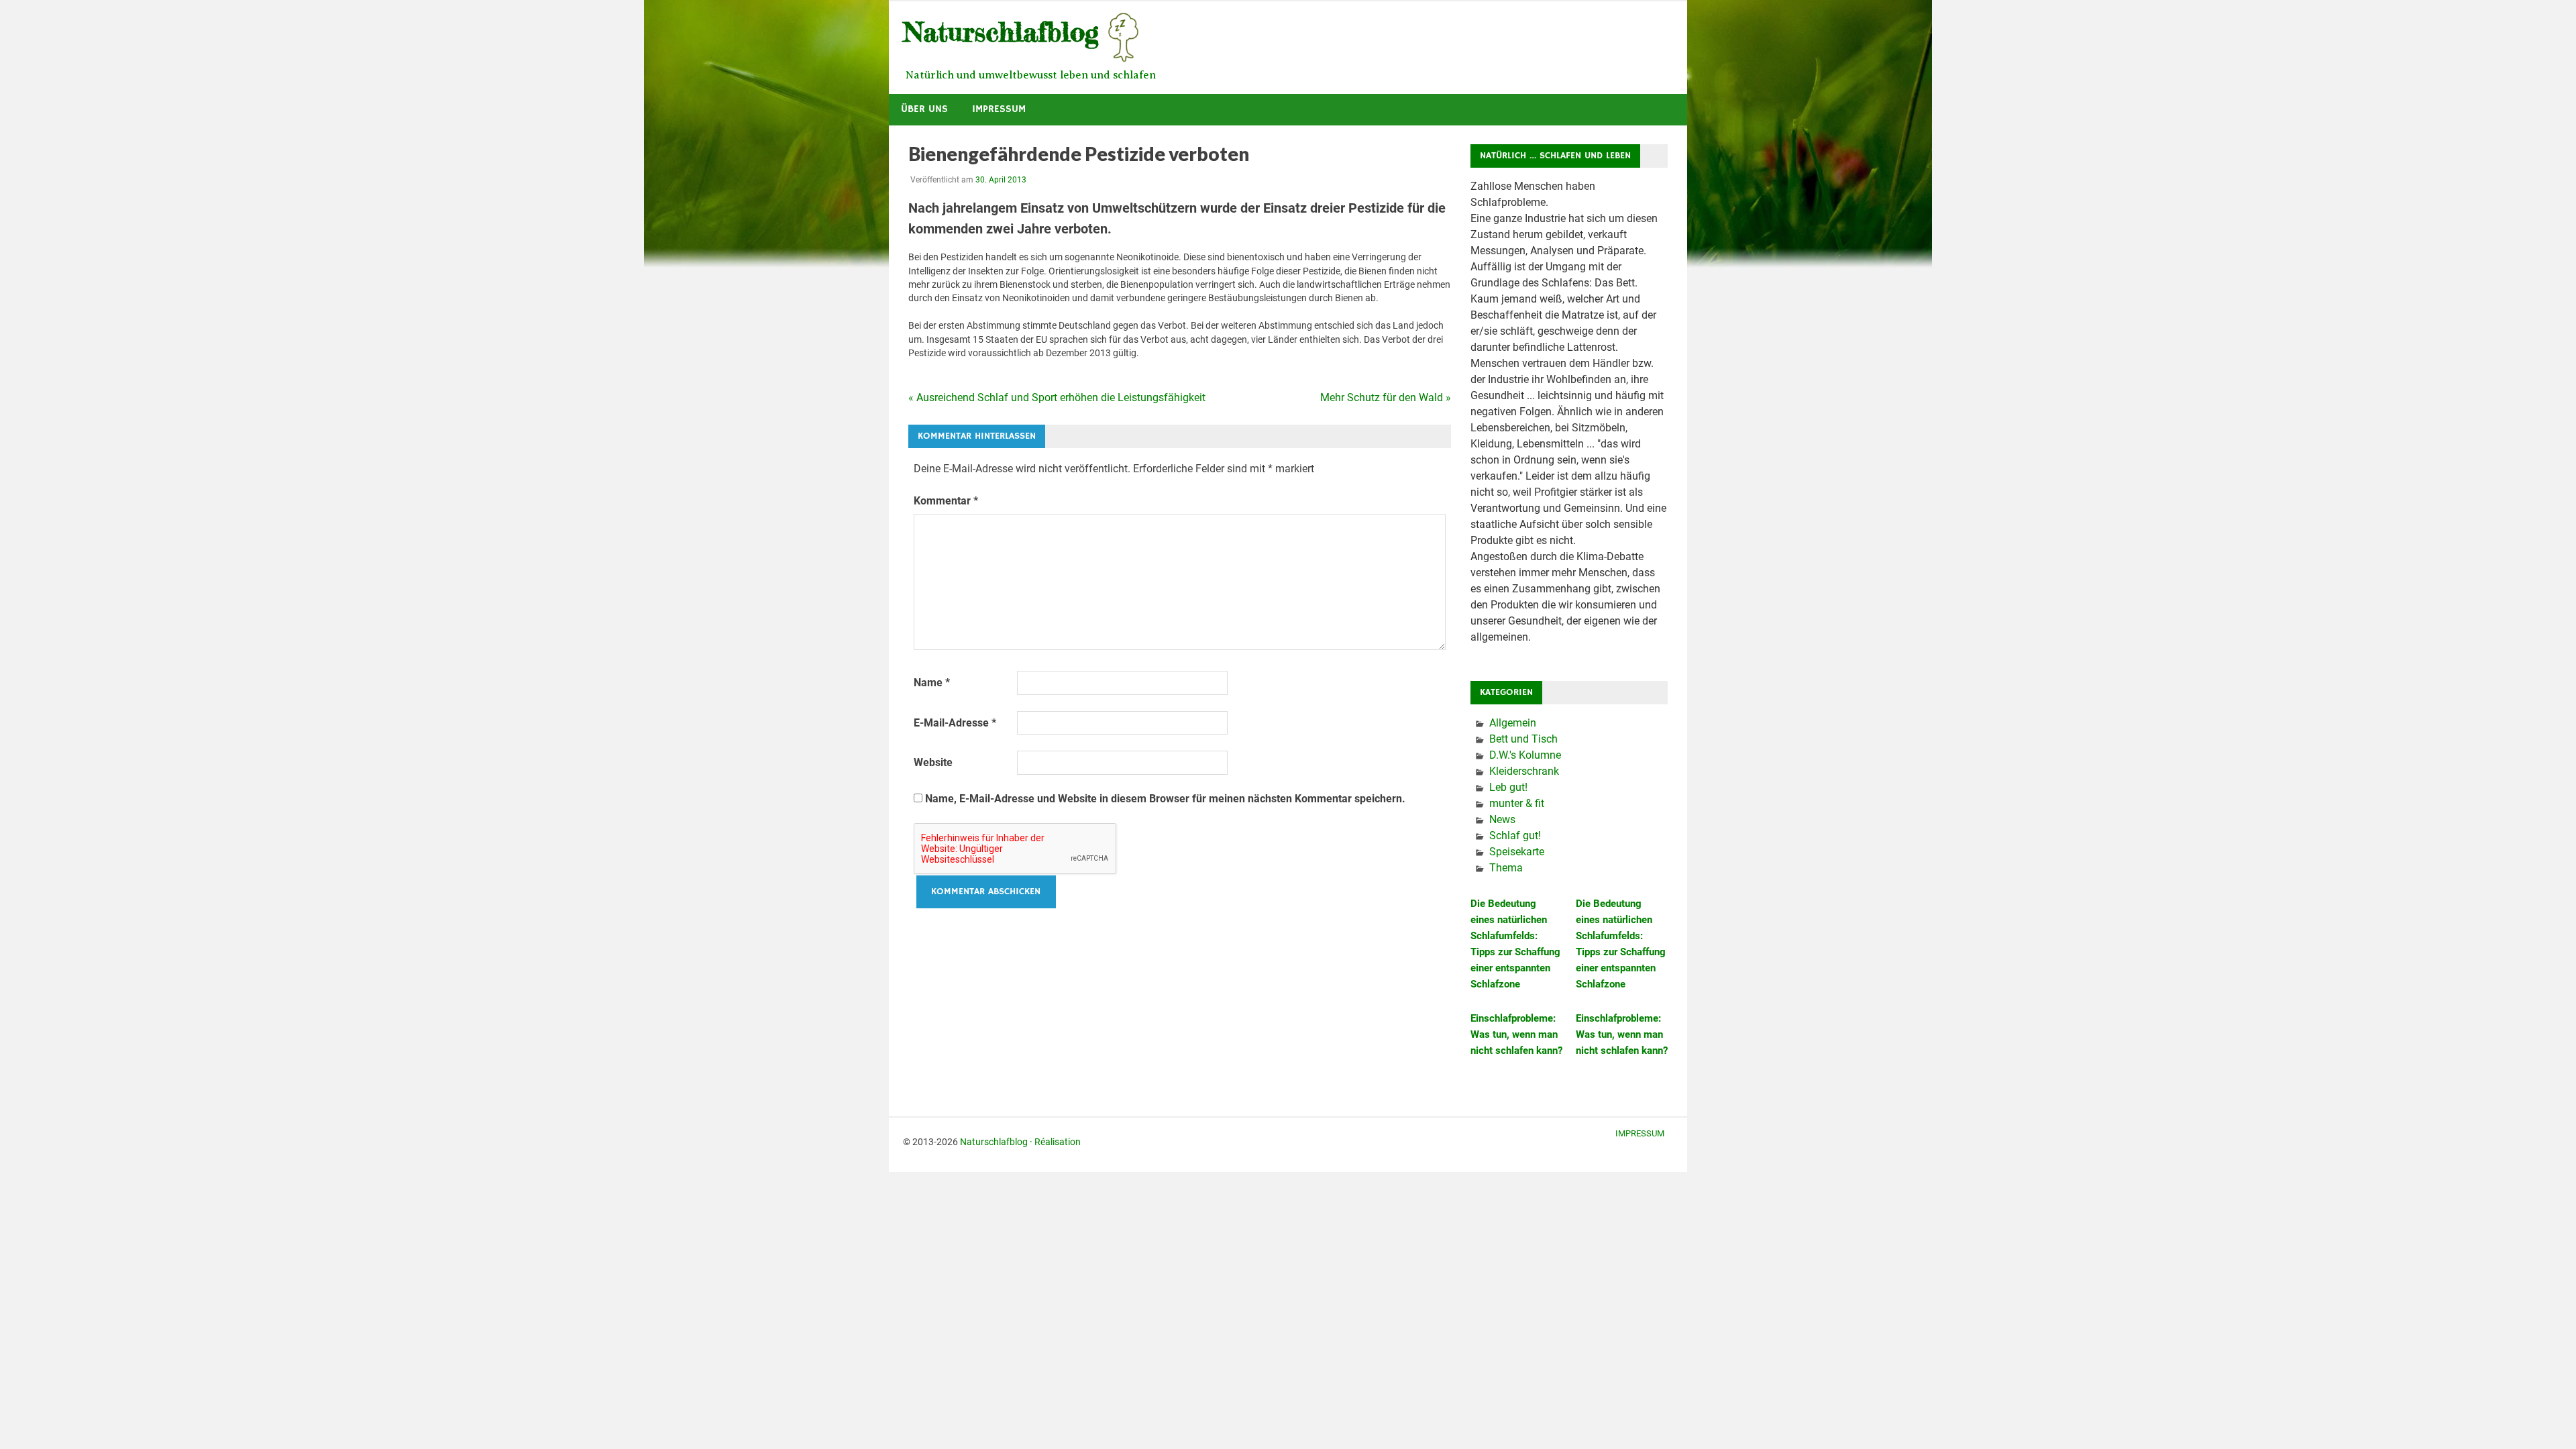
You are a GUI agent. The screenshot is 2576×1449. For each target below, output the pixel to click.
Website (933, 762)
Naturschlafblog (994, 1142)
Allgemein (1513, 723)
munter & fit (1517, 803)
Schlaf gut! (1515, 836)
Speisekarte (1517, 852)
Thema (1506, 868)
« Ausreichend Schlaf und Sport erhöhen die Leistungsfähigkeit (1057, 397)
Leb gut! (1508, 787)
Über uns (924, 109)
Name (932, 683)
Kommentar (946, 501)
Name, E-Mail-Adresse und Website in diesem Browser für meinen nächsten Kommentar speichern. (1165, 799)
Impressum (999, 109)
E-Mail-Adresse (955, 723)
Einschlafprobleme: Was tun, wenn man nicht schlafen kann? (1516, 1034)
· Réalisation (1055, 1142)
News (1502, 819)
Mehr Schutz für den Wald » (1386, 397)
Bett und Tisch (1523, 739)
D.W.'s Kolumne (1525, 755)
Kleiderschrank (1524, 771)
